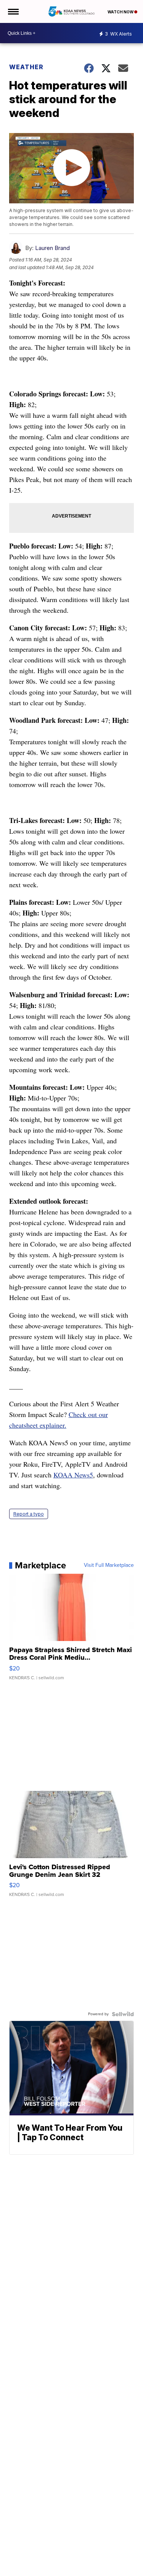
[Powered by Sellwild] (123, 2014)
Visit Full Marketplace (109, 1565)
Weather (26, 67)
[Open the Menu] (13, 11)
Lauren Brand (52, 248)
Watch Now (121, 12)
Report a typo (29, 1514)
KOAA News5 (73, 1475)
